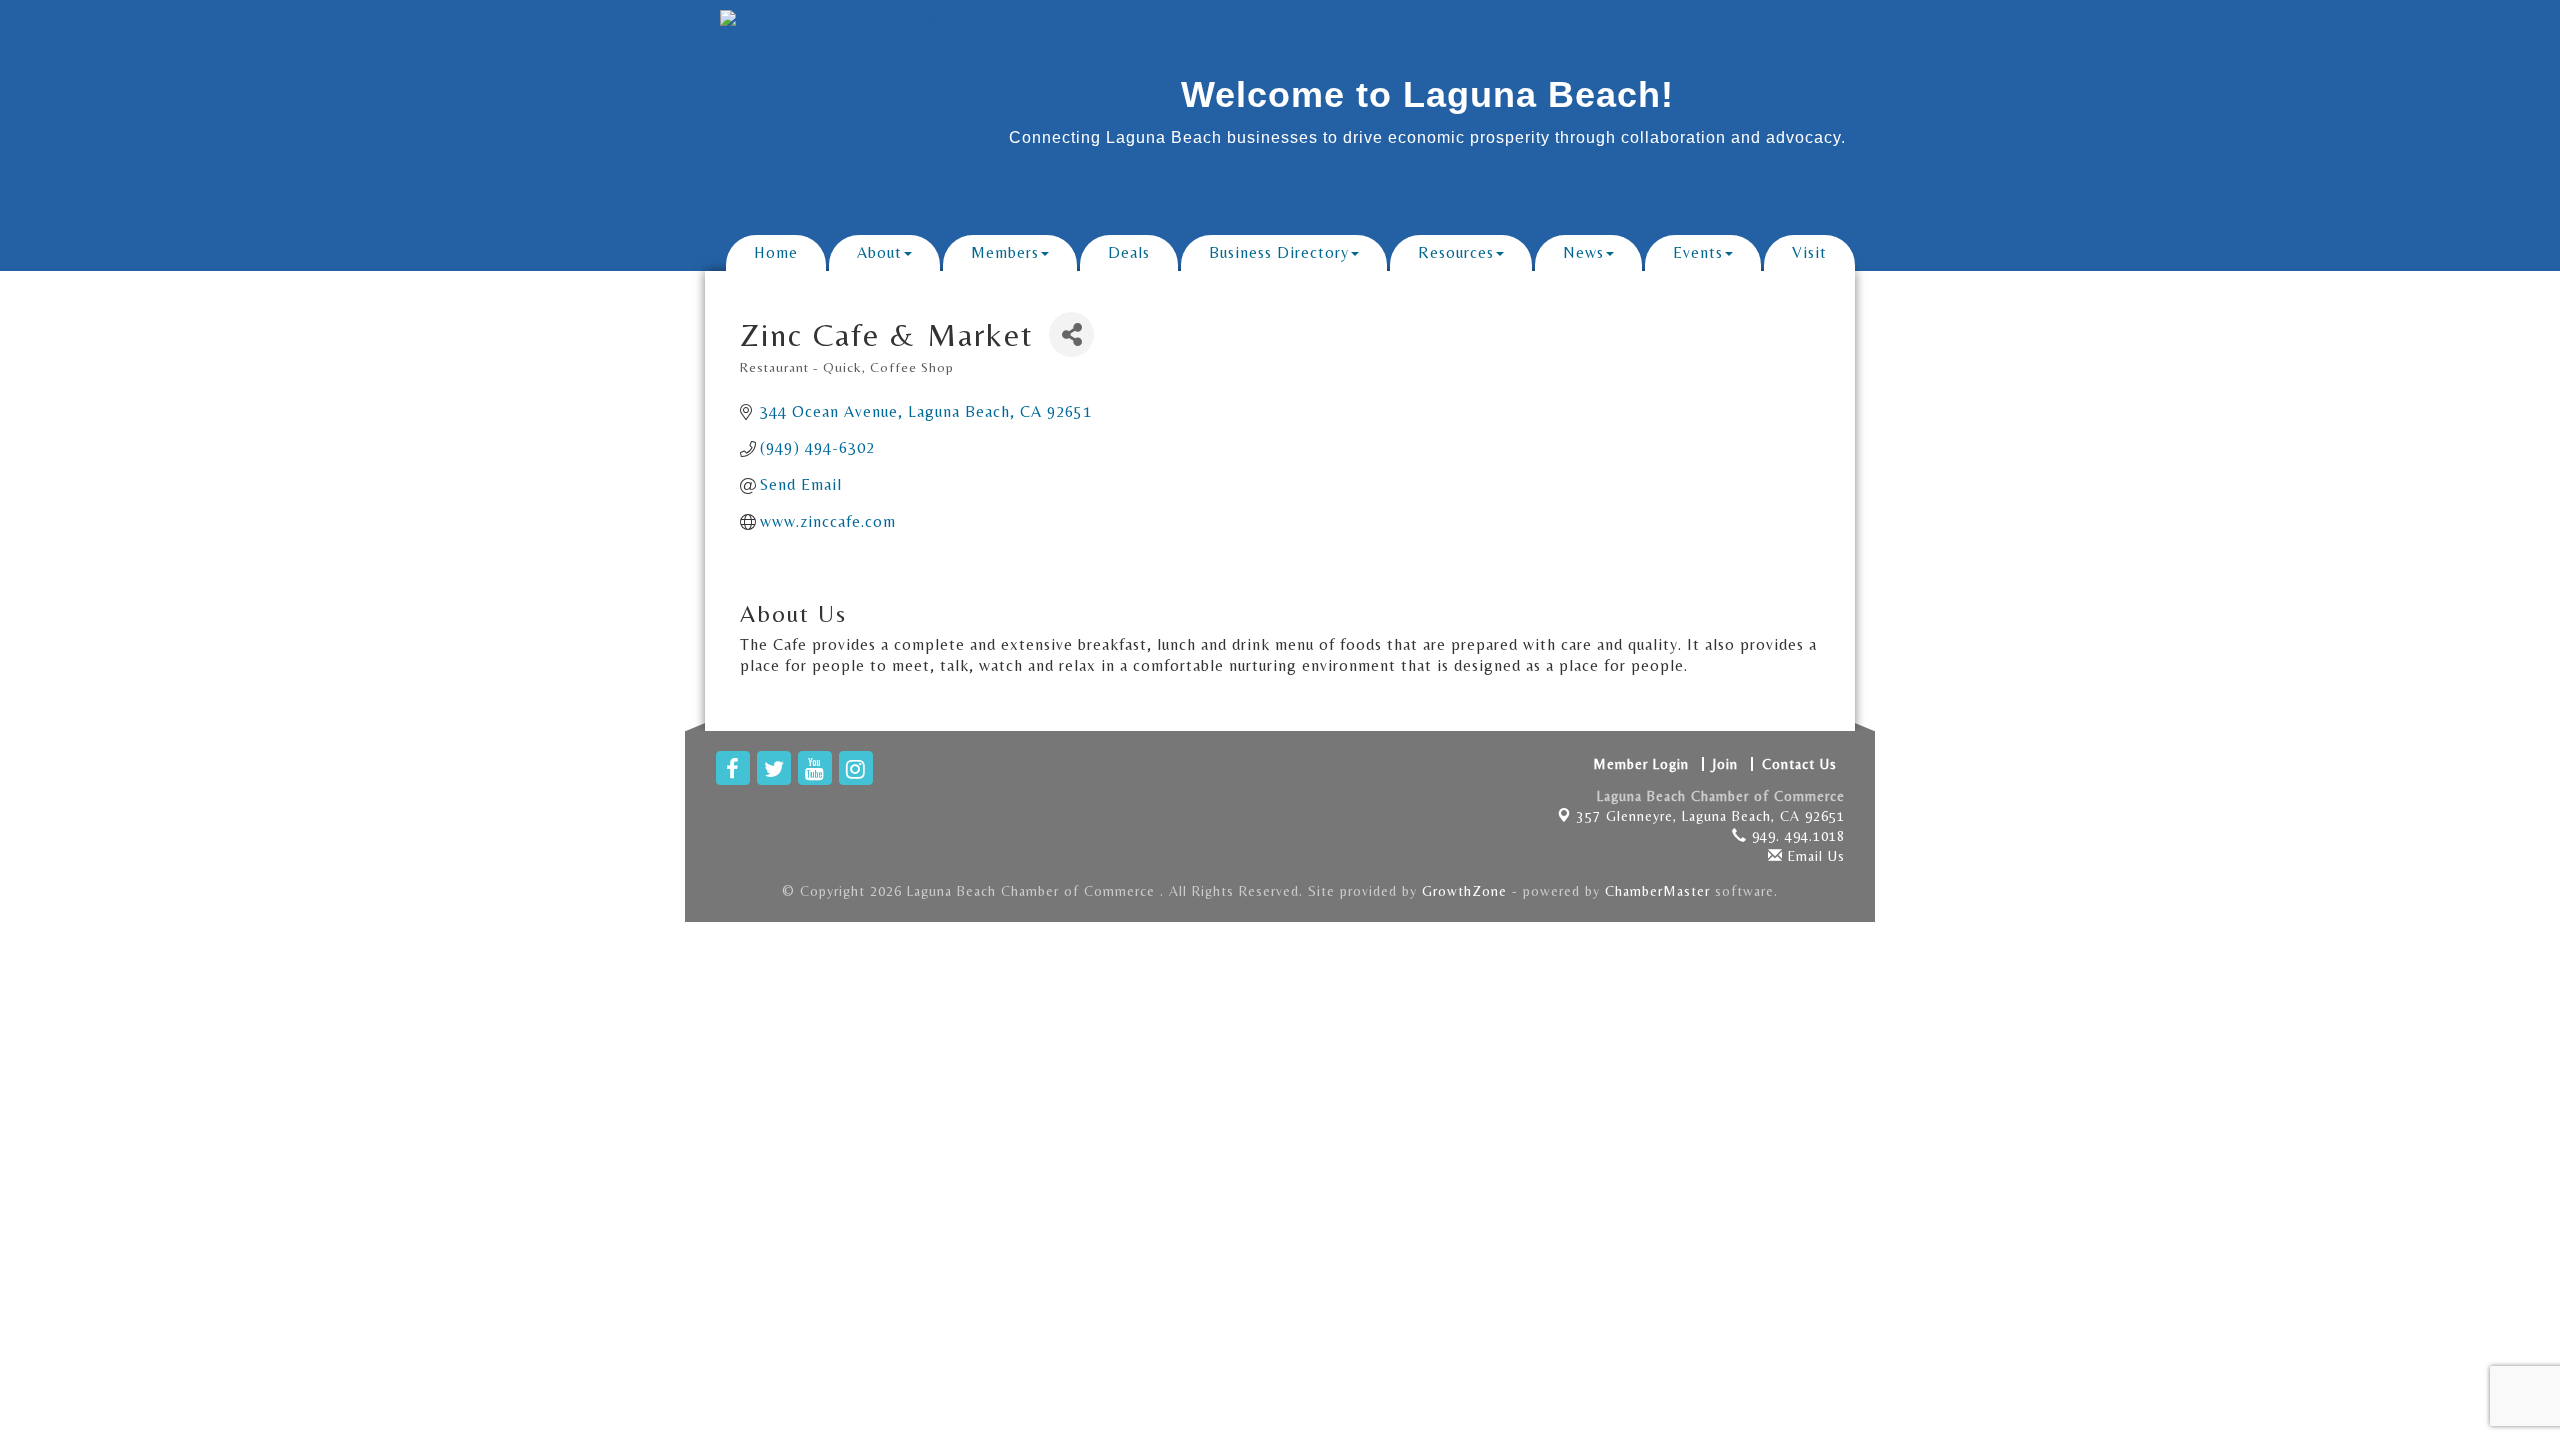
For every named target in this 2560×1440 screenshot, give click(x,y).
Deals (1129, 252)
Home (776, 252)
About (879, 252)
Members (1005, 252)
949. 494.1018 (1796, 836)
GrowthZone (1464, 891)
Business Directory (1279, 252)
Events (1698, 252)
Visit (1809, 252)
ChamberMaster (1657, 891)
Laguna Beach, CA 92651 (1711, 816)
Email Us (1814, 856)
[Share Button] (1071, 334)
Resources (1456, 252)
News (1583, 252)
